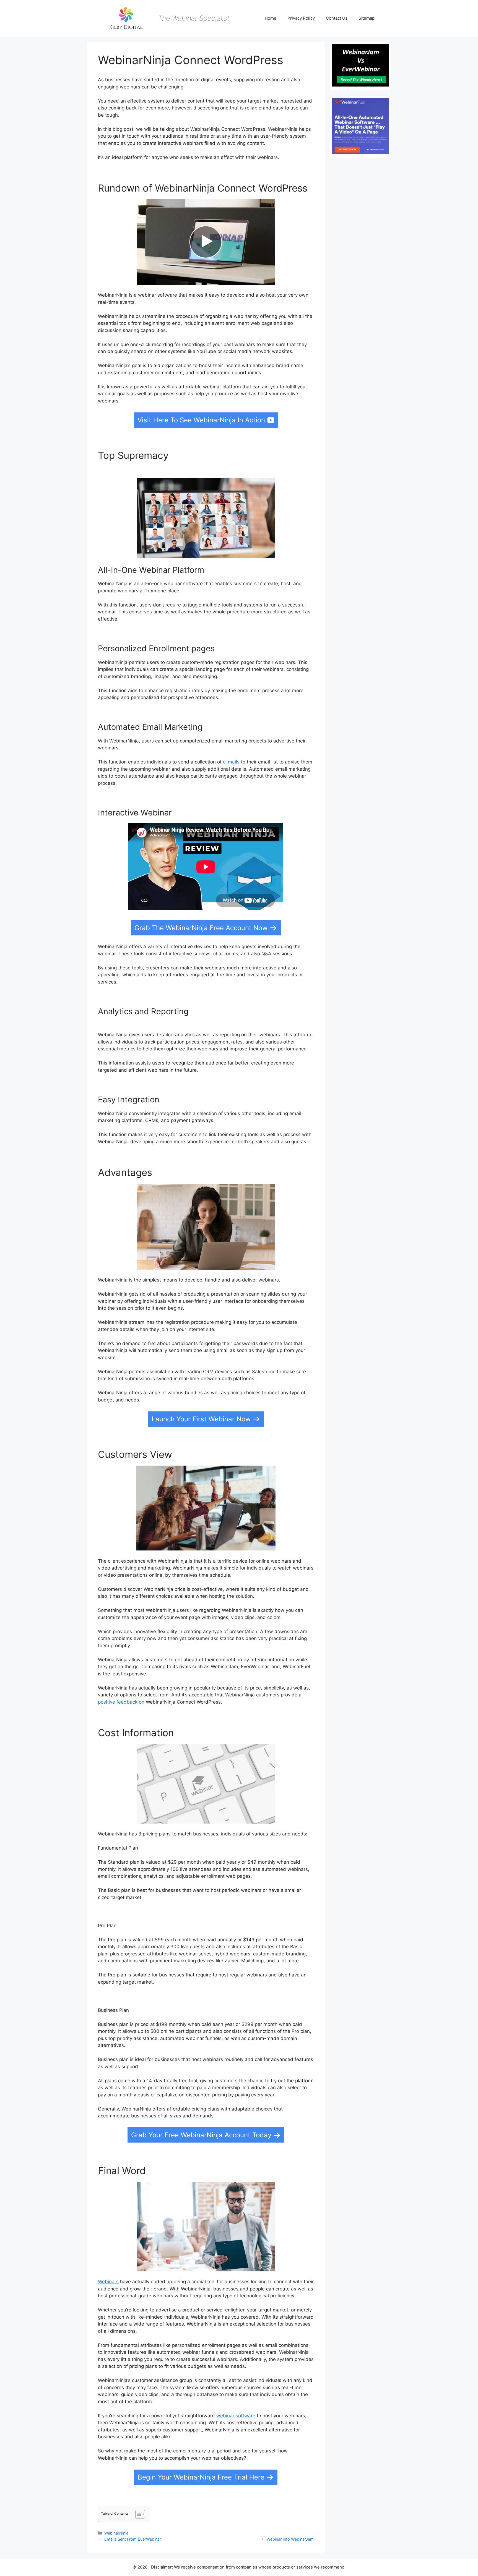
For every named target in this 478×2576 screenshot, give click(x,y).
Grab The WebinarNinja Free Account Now (201, 928)
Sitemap (367, 18)
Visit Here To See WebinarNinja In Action (201, 420)
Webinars (108, 2282)
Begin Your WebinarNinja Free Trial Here (201, 2477)
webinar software (236, 2416)
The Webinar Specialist (194, 18)
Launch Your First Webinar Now (201, 1419)
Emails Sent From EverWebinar (133, 2539)
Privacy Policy (301, 18)
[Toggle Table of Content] (137, 2514)
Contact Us (337, 18)
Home (271, 18)
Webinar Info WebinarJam (290, 2539)
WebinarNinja (116, 2533)
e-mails (231, 762)
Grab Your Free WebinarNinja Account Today (201, 2135)
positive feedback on (121, 1702)
